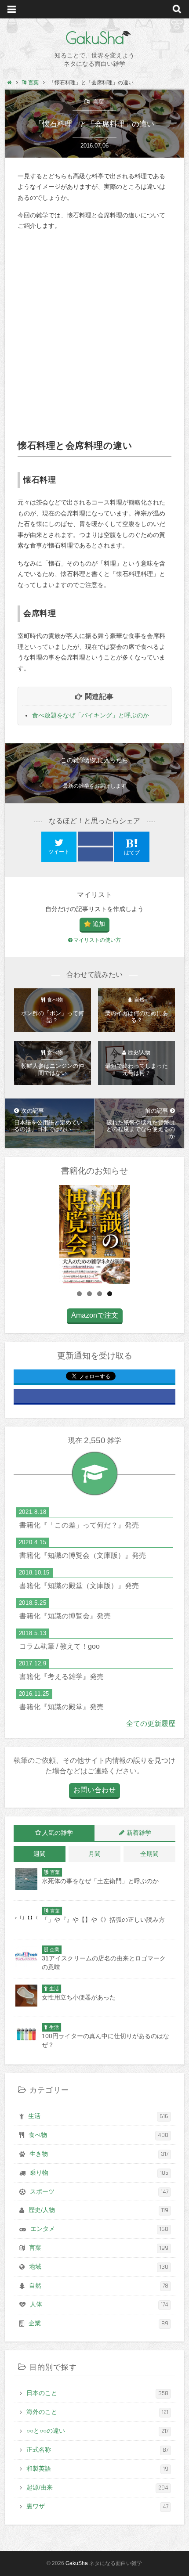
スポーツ (99, 2192)
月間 (94, 1854)
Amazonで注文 (95, 1315)
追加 (99, 924)
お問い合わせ (94, 1790)
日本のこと (98, 2393)
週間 (40, 1854)
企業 (99, 2324)
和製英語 (98, 2469)
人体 (99, 2305)
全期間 (149, 1854)
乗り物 (99, 2173)
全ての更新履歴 (151, 1724)
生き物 (99, 2154)
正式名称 (98, 2450)
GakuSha (95, 38)
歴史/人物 (99, 2210)
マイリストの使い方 (97, 940)
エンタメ (100, 2229)
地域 (99, 2267)
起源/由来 (98, 2488)
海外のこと (98, 2412)
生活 (98, 2116)
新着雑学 (139, 1833)
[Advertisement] (94, 335)
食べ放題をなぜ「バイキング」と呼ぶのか (91, 715)
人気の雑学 (58, 1833)
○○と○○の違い (98, 2431)
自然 (99, 2286)
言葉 (98, 102)
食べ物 (99, 2135)
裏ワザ (98, 2507)
